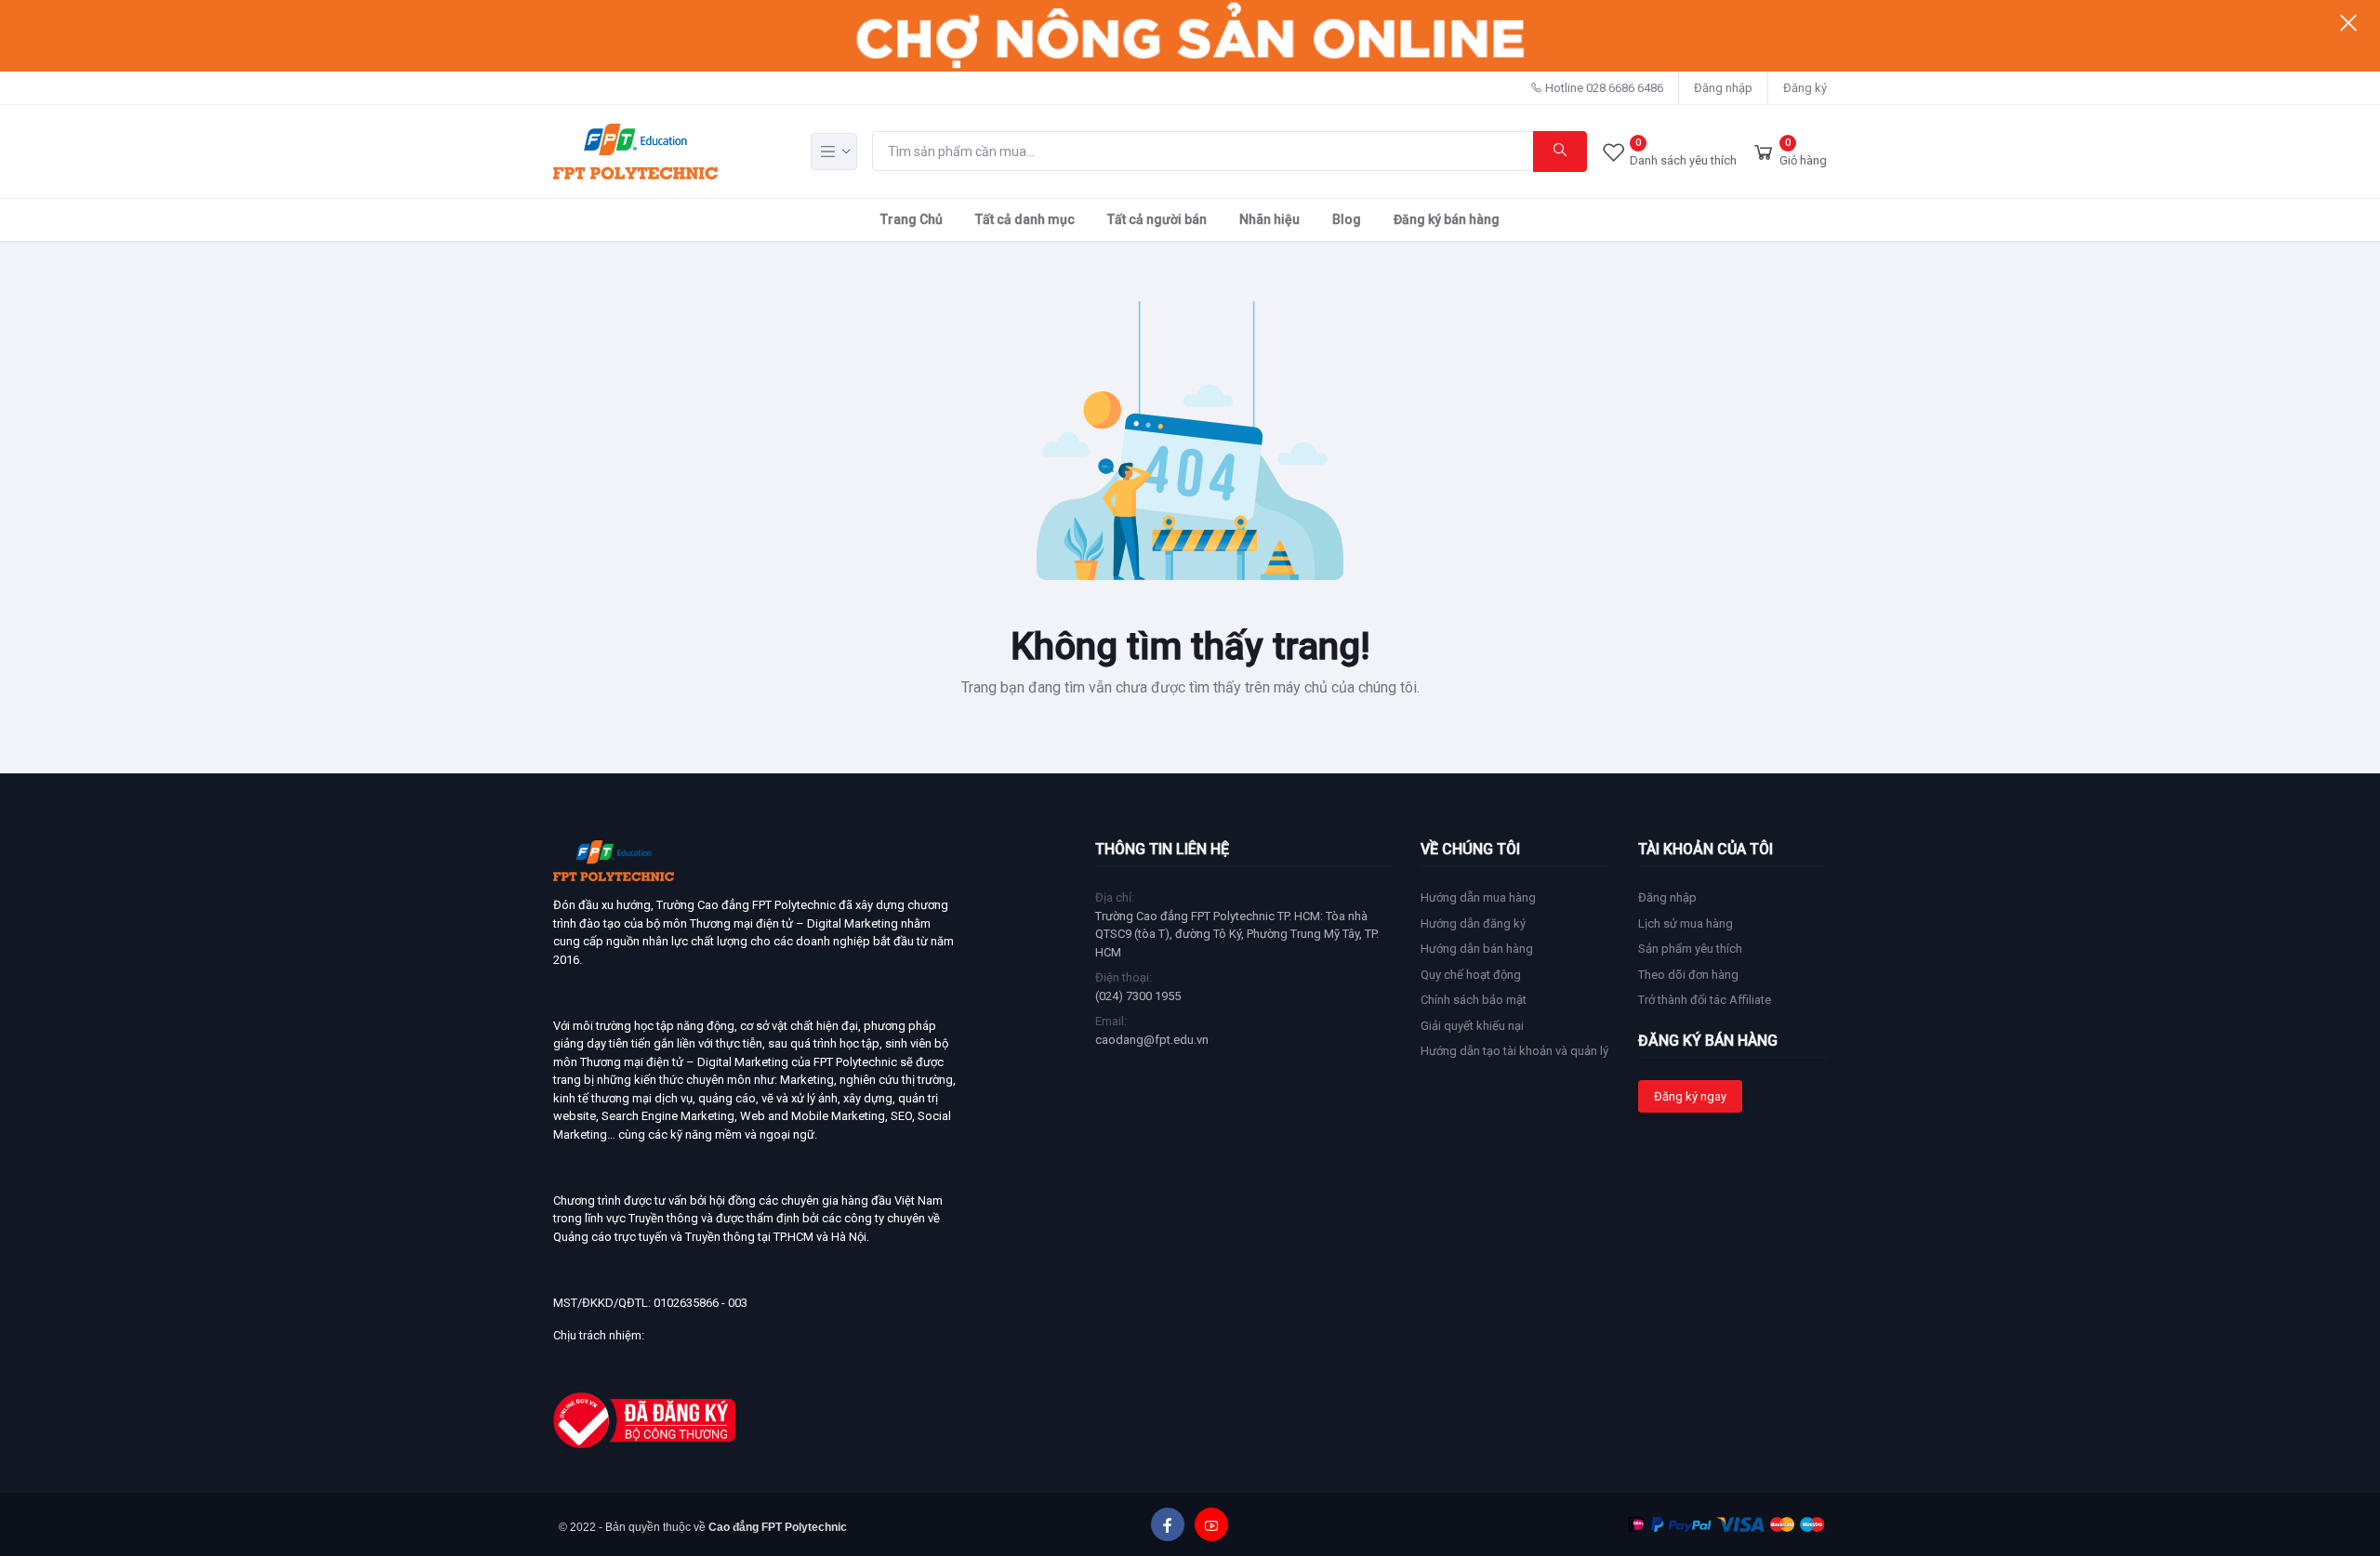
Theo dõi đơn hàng (1688, 975)
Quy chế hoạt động (1471, 975)
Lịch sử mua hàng (1686, 923)
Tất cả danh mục (1025, 219)
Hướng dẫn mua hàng (1478, 897)
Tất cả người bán (1157, 219)
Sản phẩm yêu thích (1690, 949)
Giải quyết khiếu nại (1472, 1026)
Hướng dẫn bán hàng (1477, 949)
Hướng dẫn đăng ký (1473, 923)
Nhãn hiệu (1269, 219)
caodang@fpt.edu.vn (1152, 1040)
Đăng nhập (1723, 88)
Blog (1347, 219)
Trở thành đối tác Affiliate (1705, 1000)
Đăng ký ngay (1690, 1096)
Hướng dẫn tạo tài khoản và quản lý (1514, 1051)
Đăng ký (1805, 88)
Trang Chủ (912, 219)
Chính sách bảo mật (1474, 1000)
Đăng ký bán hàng (1447, 219)
